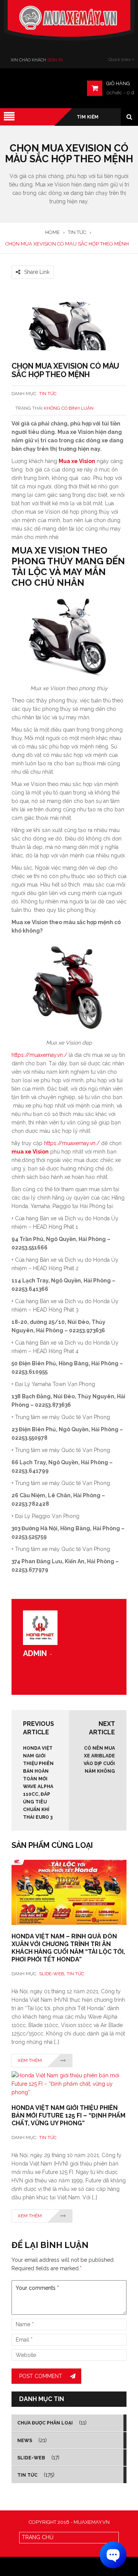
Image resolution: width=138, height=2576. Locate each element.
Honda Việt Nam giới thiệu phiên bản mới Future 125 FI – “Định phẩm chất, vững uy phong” (68, 2115)
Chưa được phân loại (45, 2423)
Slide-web (52, 1974)
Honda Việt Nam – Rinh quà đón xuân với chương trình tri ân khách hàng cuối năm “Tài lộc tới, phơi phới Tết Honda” (68, 1948)
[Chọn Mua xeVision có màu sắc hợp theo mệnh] (69, 326)
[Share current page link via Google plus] (34, 261)
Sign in (55, 60)
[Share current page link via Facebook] (16, 261)
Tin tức (48, 394)
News (25, 2441)
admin (35, 1653)
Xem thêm (30, 2060)
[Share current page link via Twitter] (25, 261)
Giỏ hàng (118, 83)
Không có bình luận (69, 408)
